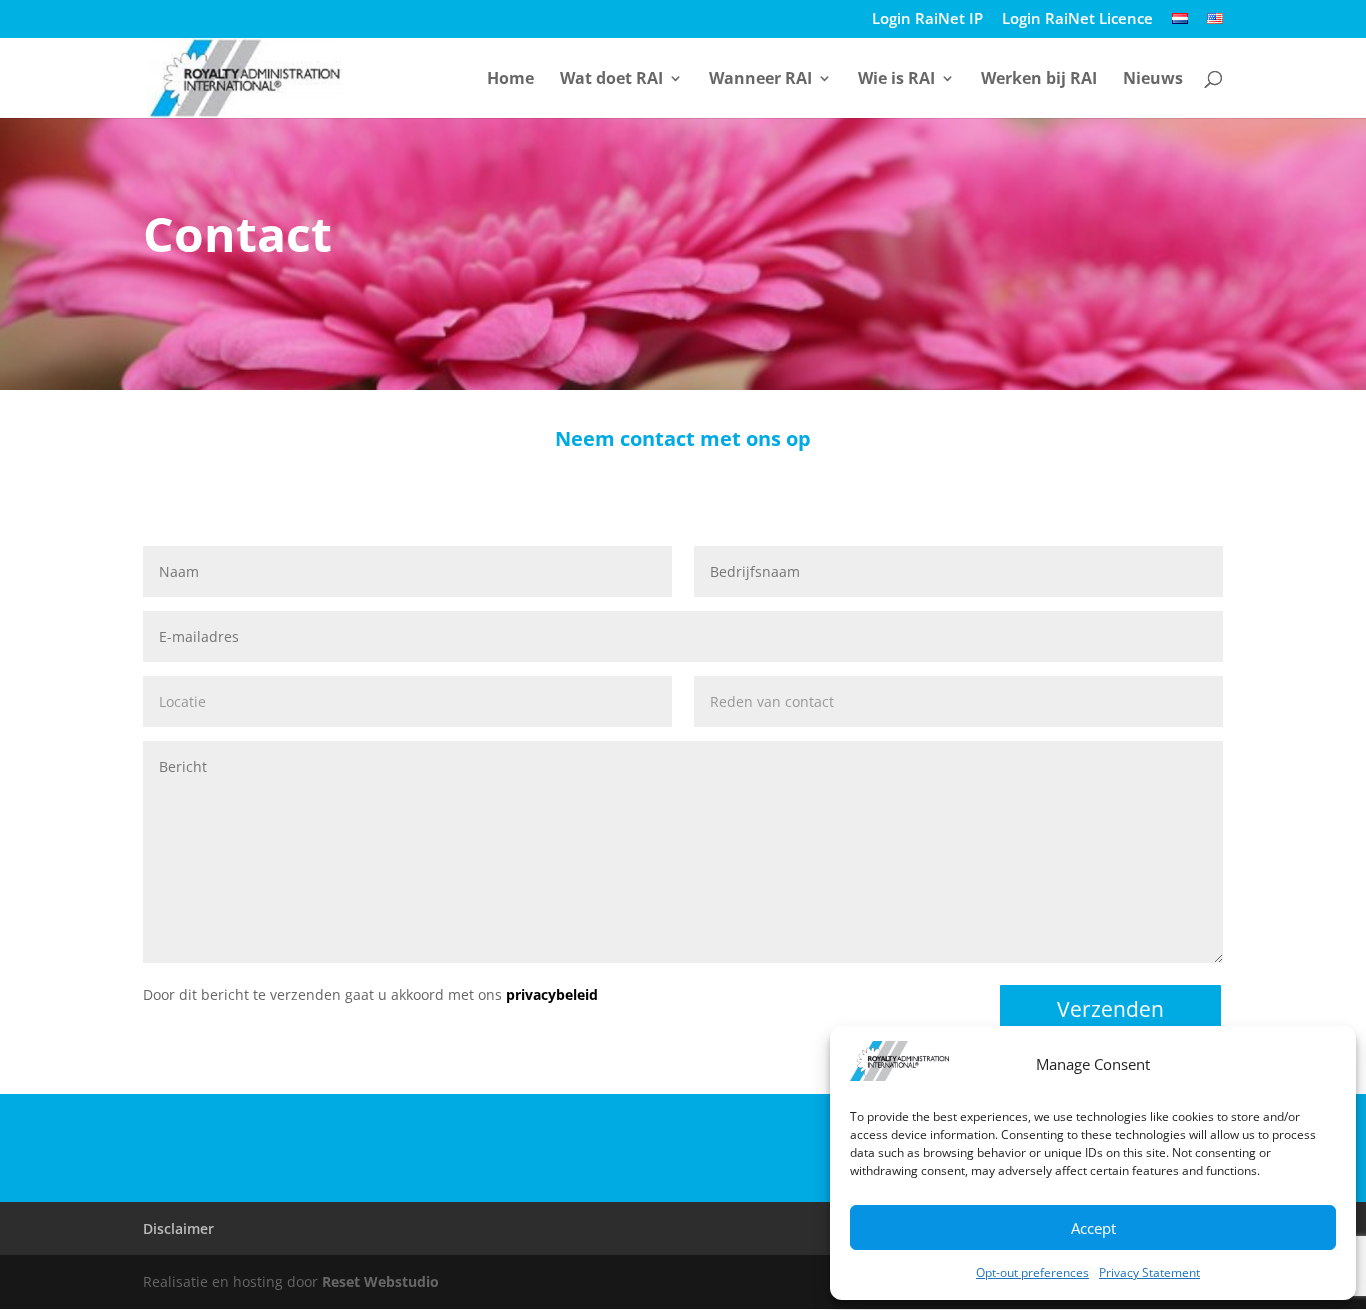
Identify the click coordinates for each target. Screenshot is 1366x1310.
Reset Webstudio (380, 1281)
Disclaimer (178, 1228)
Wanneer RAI (760, 80)
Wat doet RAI (611, 80)
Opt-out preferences (1032, 1272)
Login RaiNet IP (927, 19)
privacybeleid (552, 994)
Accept (1093, 1228)
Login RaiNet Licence (1077, 19)
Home (510, 80)
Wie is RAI (896, 80)
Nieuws (1153, 80)
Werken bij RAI (1039, 80)
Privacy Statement (1149, 1272)
